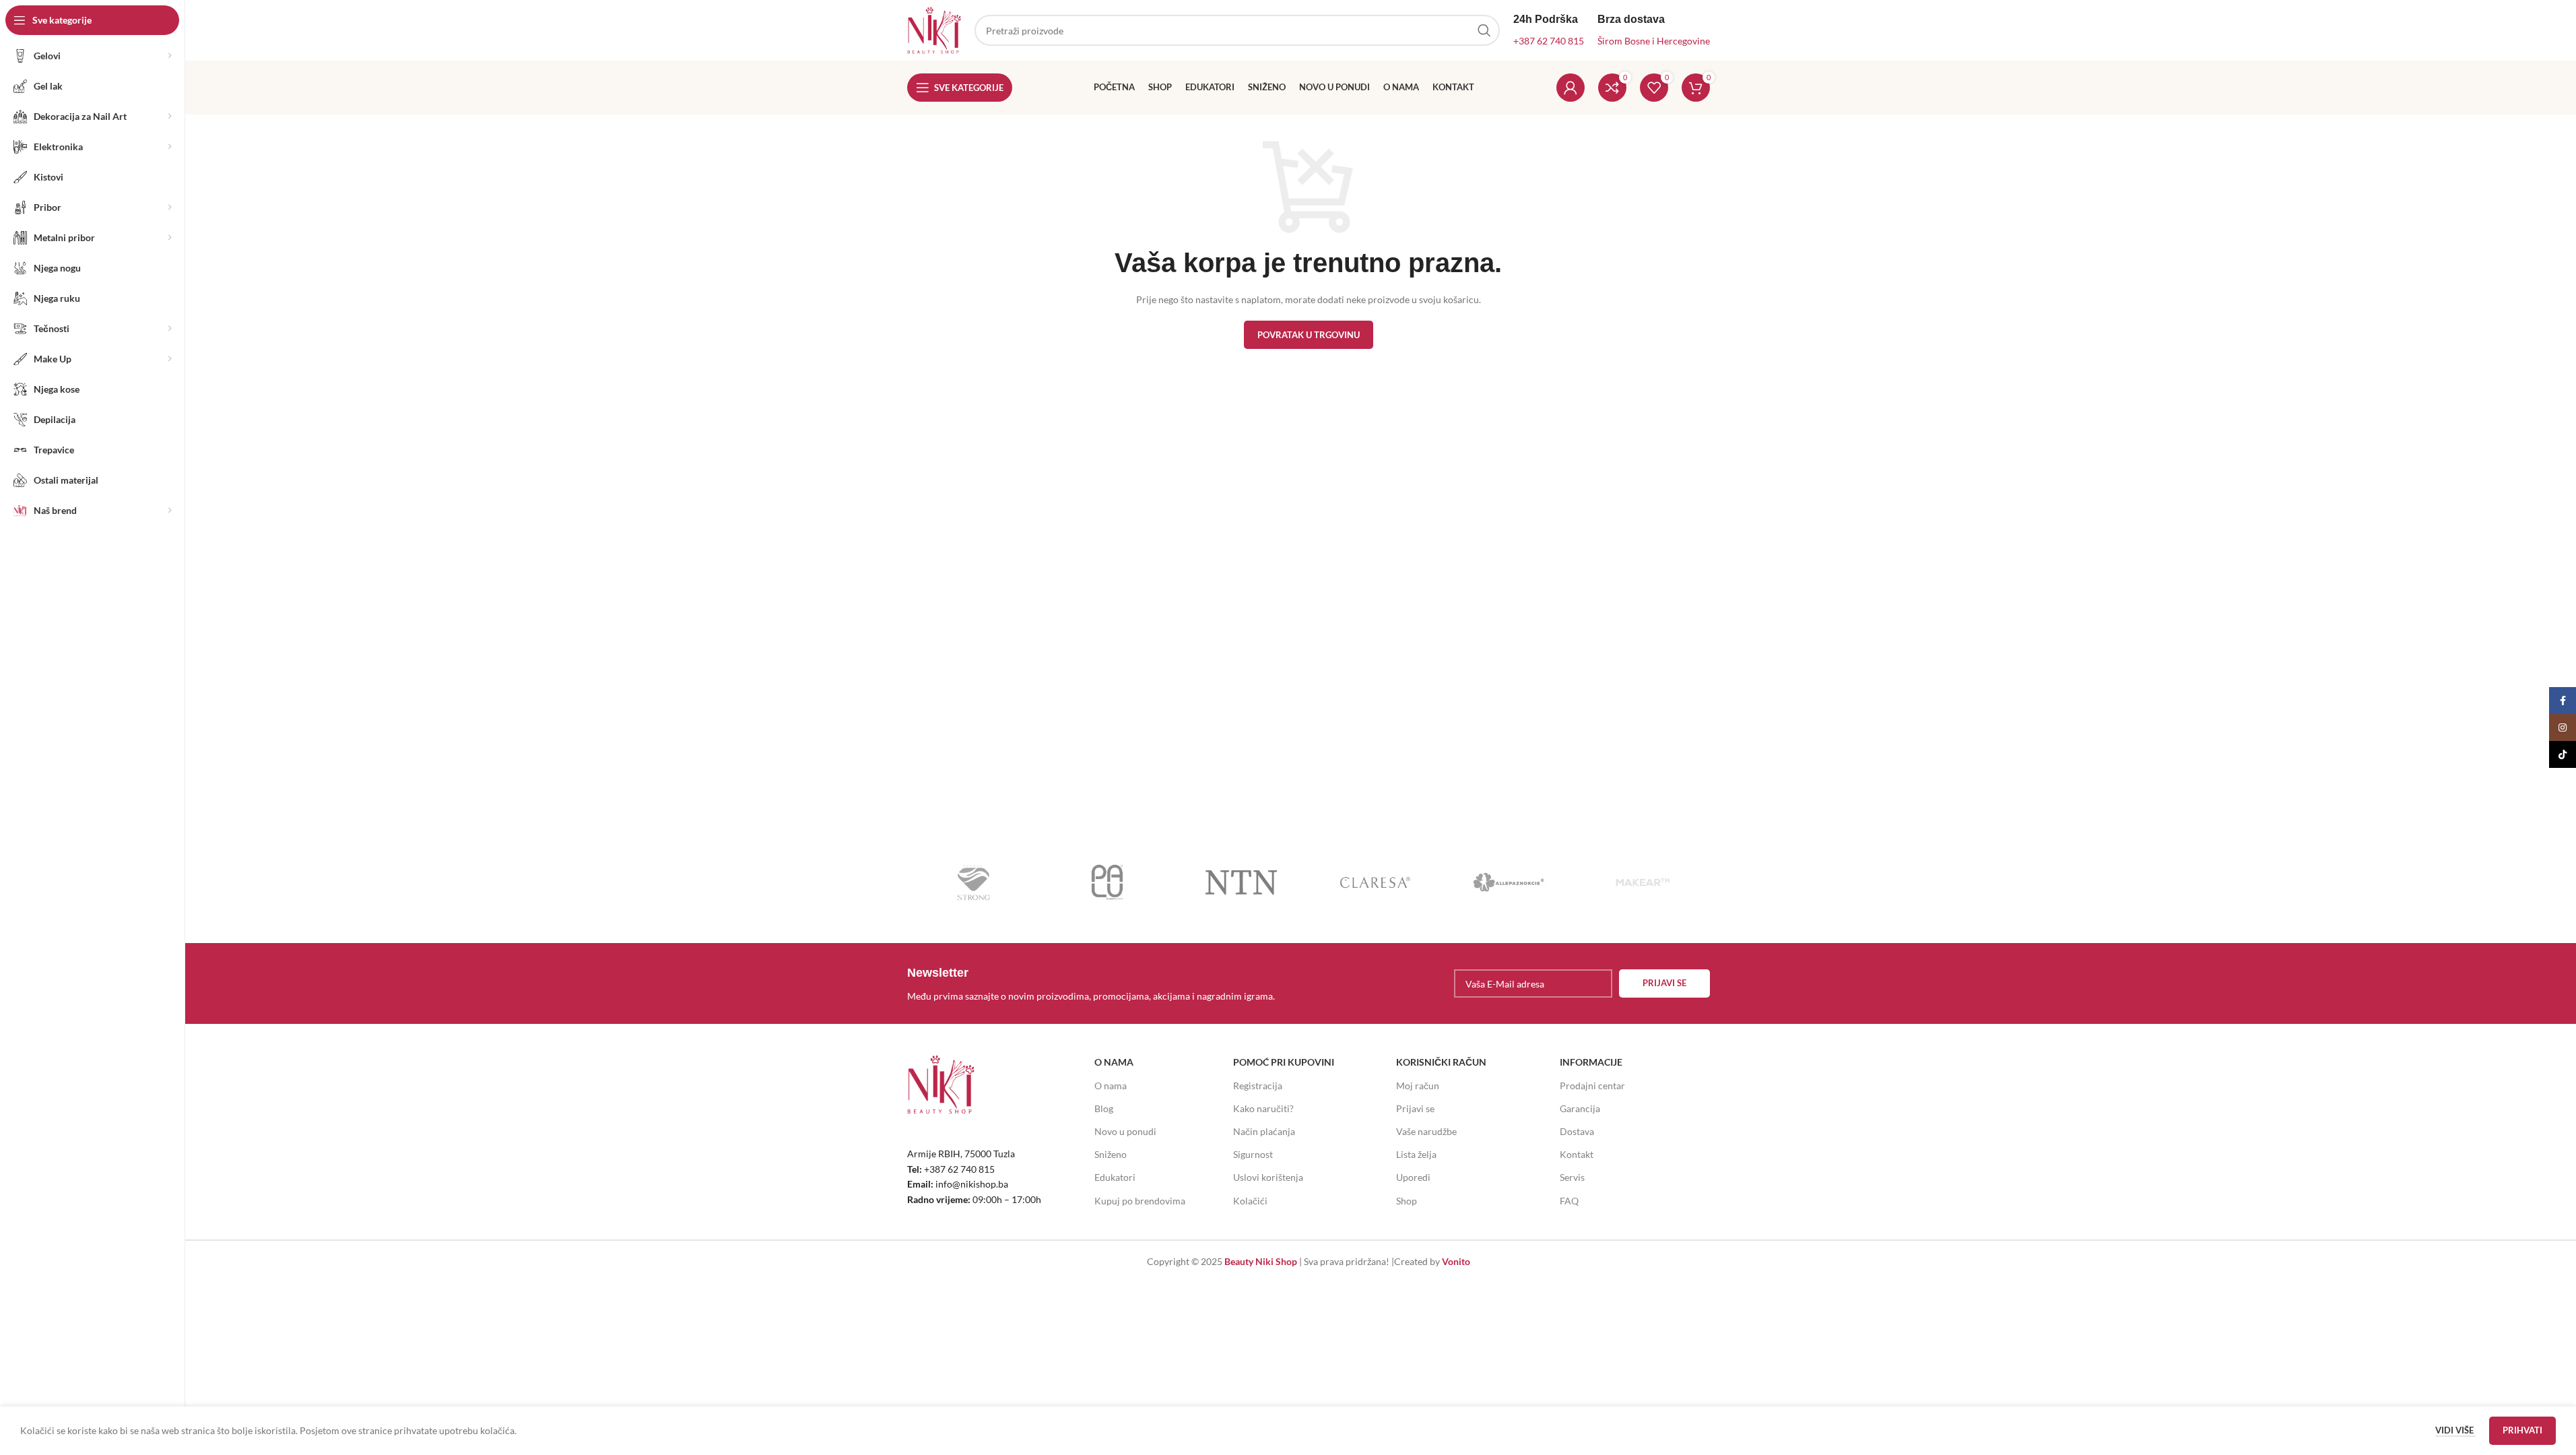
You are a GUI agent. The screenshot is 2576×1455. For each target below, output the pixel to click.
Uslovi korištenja (1268, 1177)
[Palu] (1108, 882)
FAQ (1569, 1201)
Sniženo (1111, 1154)
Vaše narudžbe (1426, 1131)
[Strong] (974, 882)
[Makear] (1643, 882)
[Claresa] (1375, 882)
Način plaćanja (1264, 1131)
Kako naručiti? (1263, 1108)
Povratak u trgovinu (1309, 335)
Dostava (1577, 1131)
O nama (1111, 1086)
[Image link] (941, 1084)
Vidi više (2455, 1430)
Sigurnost (1253, 1154)
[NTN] (1242, 882)
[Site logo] (934, 29)
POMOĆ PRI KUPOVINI (1284, 1062)
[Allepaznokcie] (1509, 882)
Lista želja (1416, 1154)
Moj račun (1418, 1086)
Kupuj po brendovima (1140, 1201)
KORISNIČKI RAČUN (1441, 1062)
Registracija (1258, 1086)
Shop (1407, 1201)
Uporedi (1413, 1177)
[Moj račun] (1571, 88)
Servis (1572, 1177)
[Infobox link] (1104, 983)
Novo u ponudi (1125, 1131)
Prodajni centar (1592, 1086)
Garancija (1580, 1108)
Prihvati (2522, 1430)
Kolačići (1250, 1201)
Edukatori (1115, 1177)
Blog (1104, 1108)
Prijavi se (1415, 1108)
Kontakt (1577, 1154)
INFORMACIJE (1591, 1062)
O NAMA (1114, 1062)
